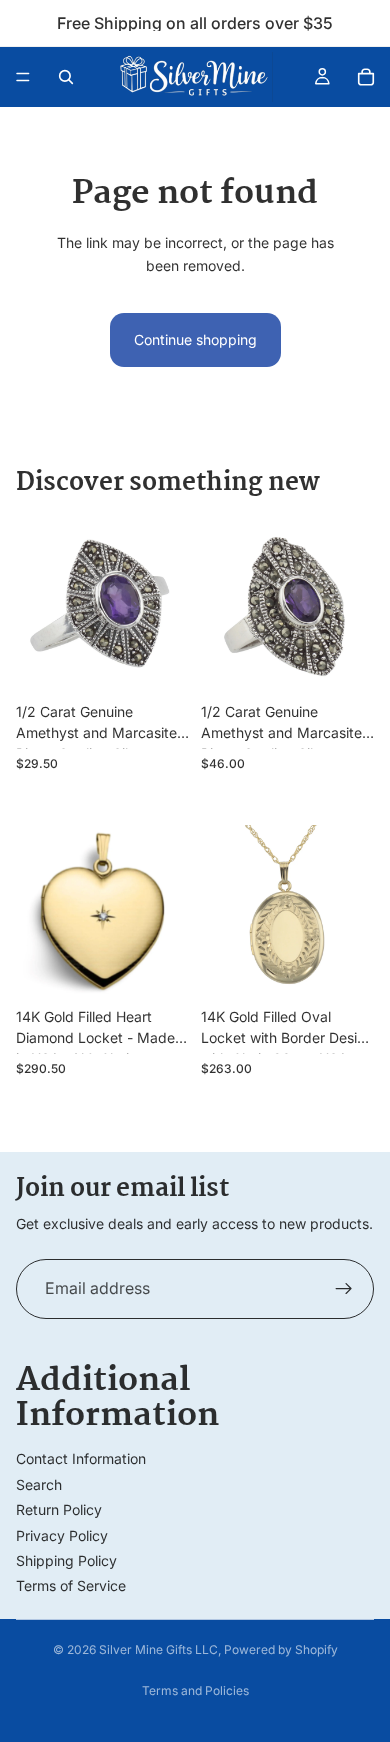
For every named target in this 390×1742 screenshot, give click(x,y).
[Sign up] (344, 1289)
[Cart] (366, 77)
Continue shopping (195, 339)
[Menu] (23, 77)
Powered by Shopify (281, 1649)
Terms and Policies (195, 1690)
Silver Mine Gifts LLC (158, 1649)
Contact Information (81, 1458)
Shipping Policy (66, 1560)
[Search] (66, 77)
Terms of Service (71, 1585)
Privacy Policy (62, 1535)
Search (39, 1484)
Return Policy (59, 1509)
